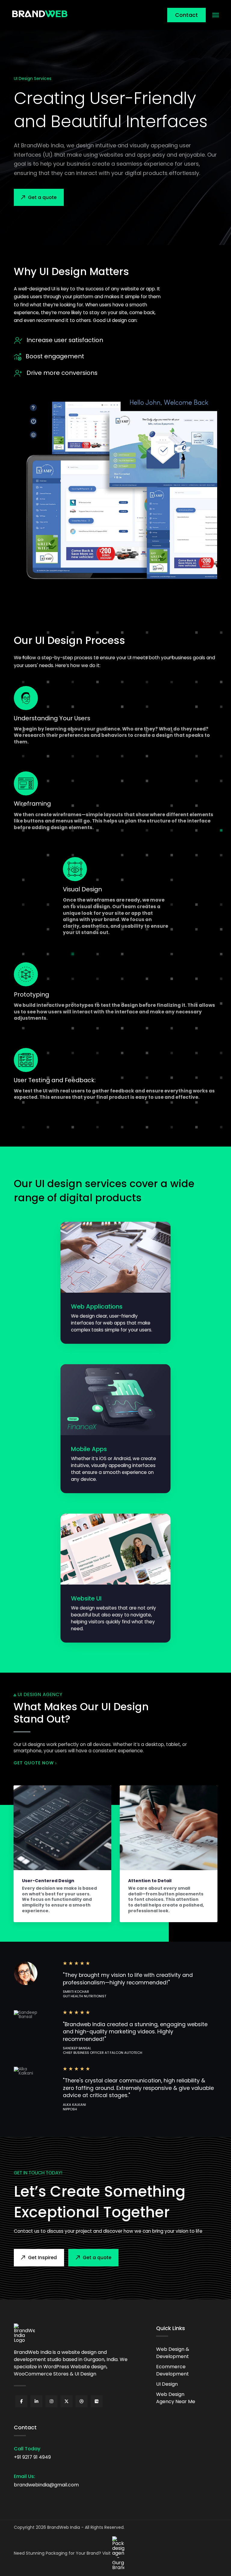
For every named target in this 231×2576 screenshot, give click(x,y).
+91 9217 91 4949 (32, 2457)
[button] (216, 15)
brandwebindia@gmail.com (46, 2485)
